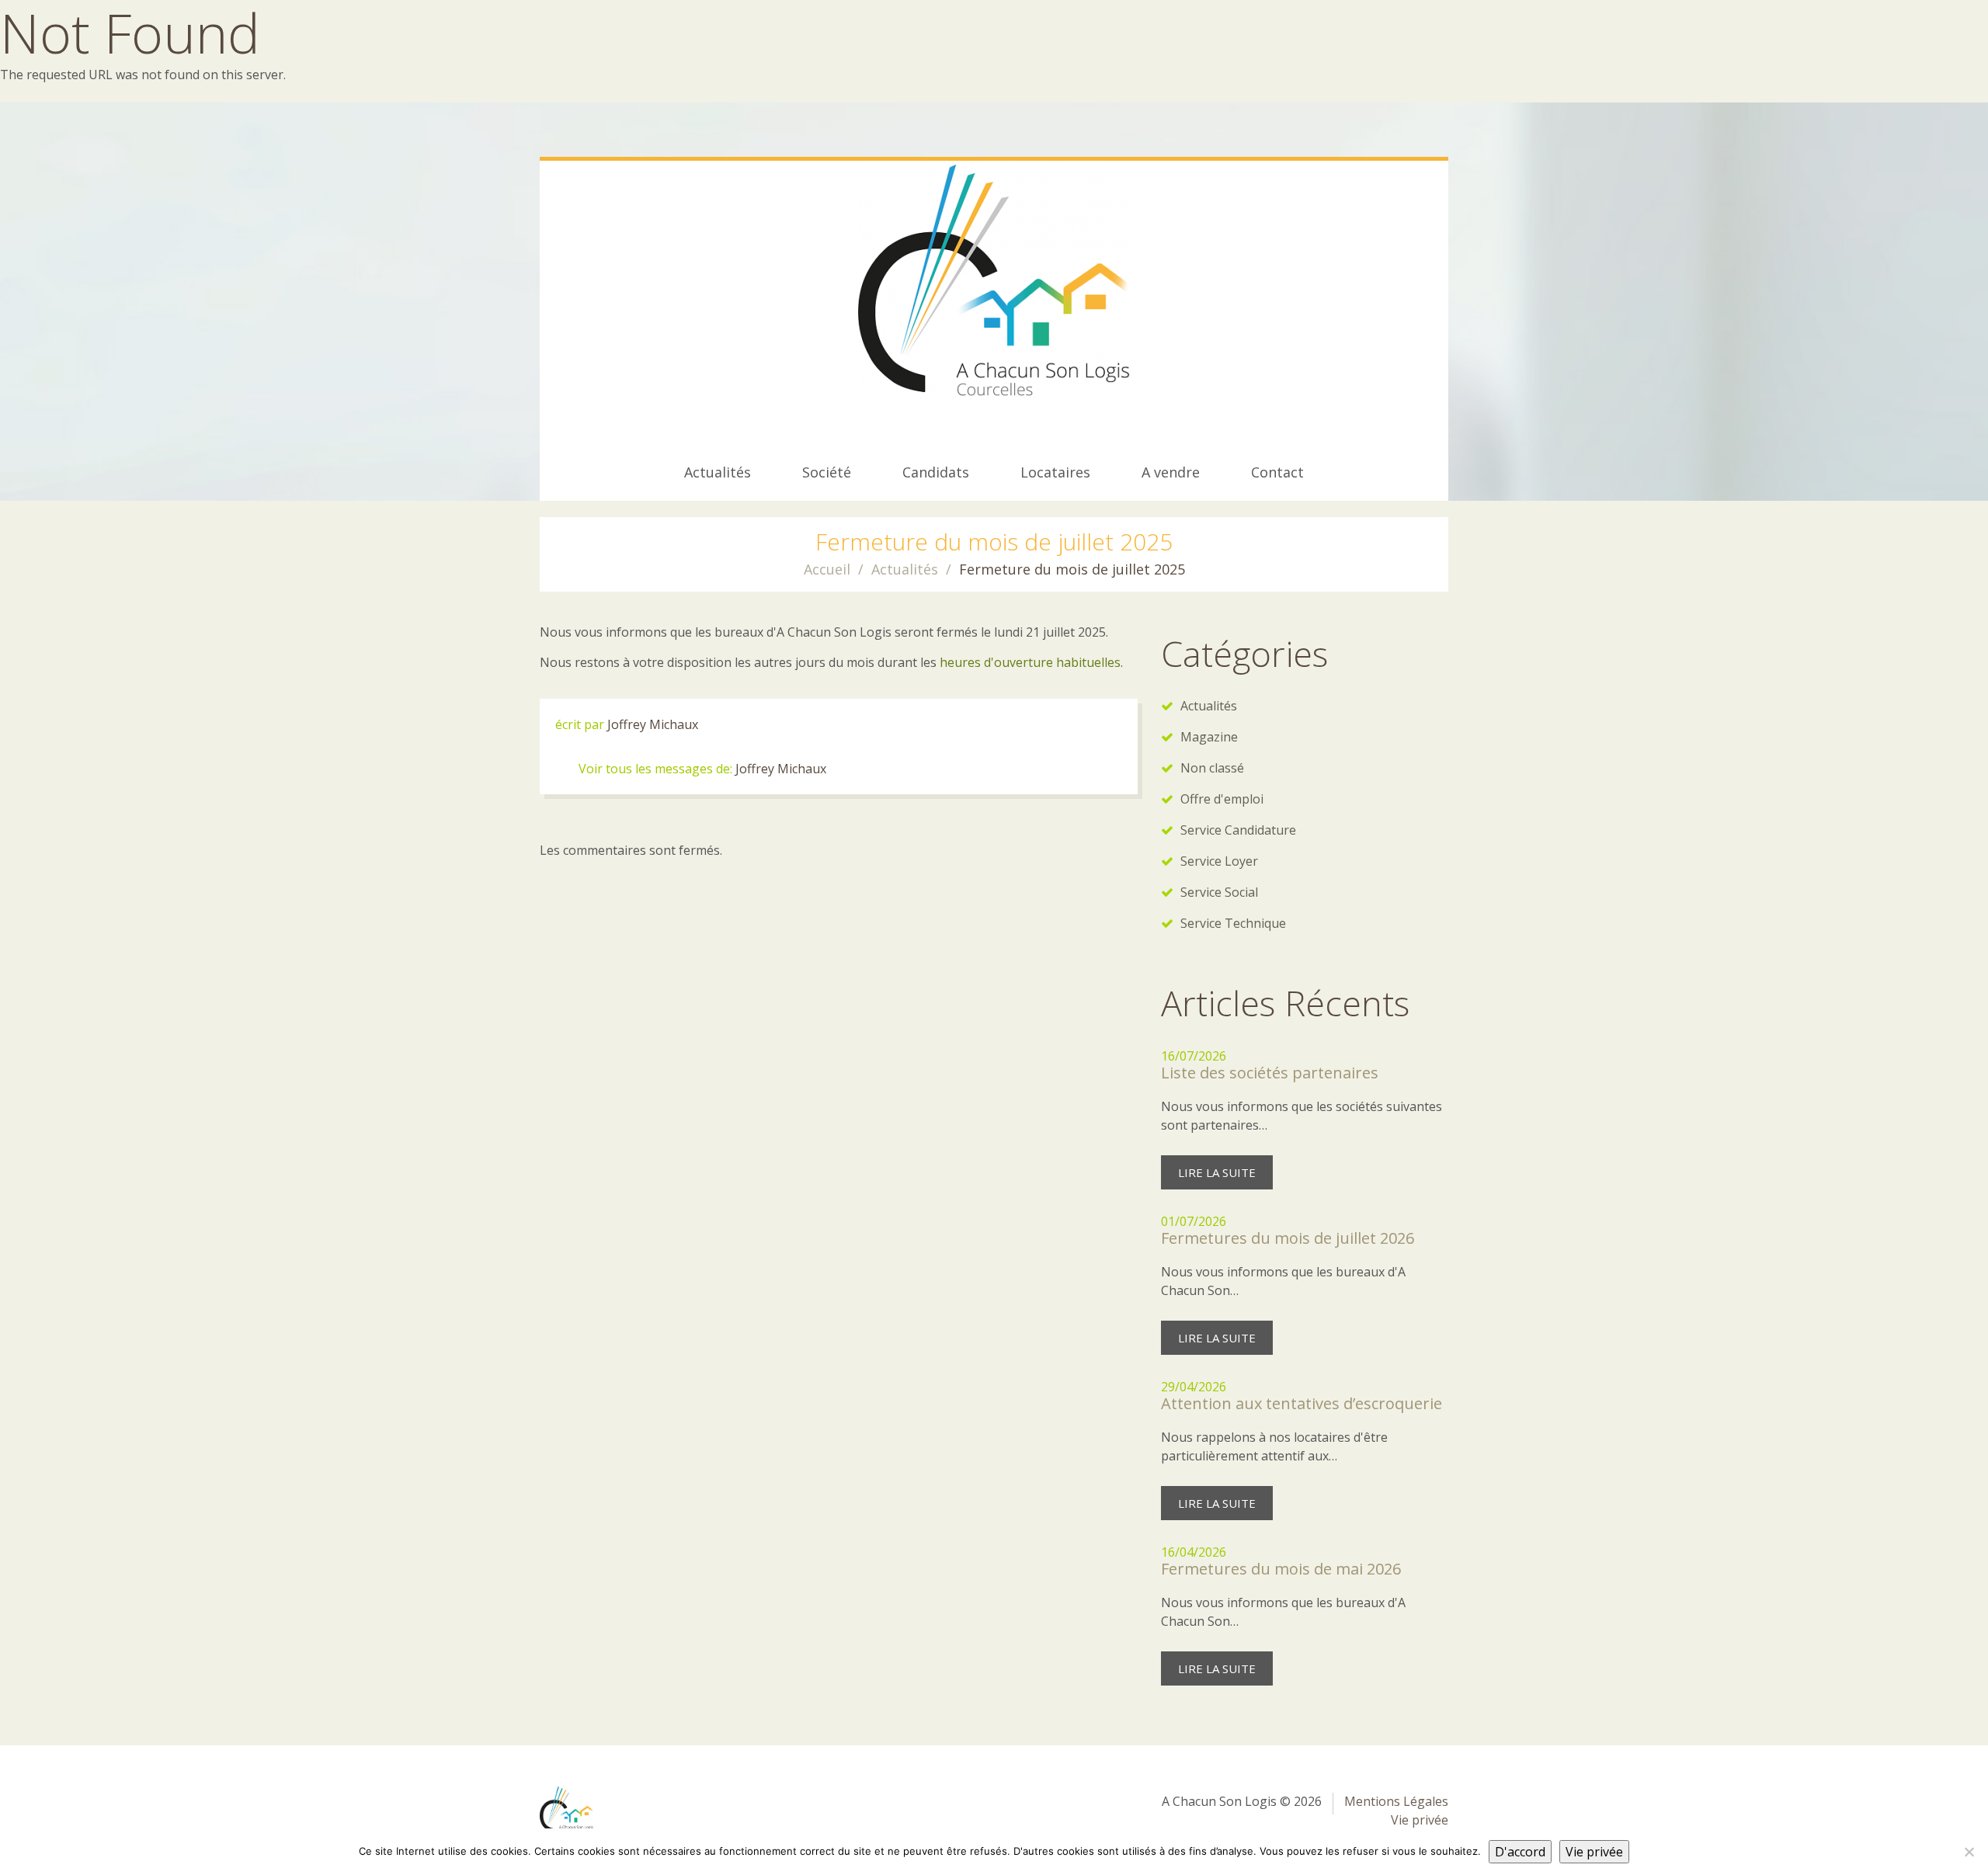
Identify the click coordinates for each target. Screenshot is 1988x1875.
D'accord (1520, 1852)
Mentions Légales (1396, 1801)
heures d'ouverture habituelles (1030, 662)
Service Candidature (1238, 830)
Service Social (1219, 892)
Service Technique (1233, 923)
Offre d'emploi (1222, 799)
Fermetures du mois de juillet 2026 (1288, 1238)
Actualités (718, 472)
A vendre (1171, 472)
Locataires (1055, 472)
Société (827, 472)
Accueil (827, 569)
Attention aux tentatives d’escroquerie (1302, 1403)
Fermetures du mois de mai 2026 (1281, 1569)
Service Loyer (1219, 861)
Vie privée (1420, 1820)
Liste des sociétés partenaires (1270, 1073)
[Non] (1969, 1852)
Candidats (936, 472)
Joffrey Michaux (653, 724)
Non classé (1212, 768)
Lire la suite (1217, 1172)
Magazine (1209, 737)
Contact (1277, 472)
